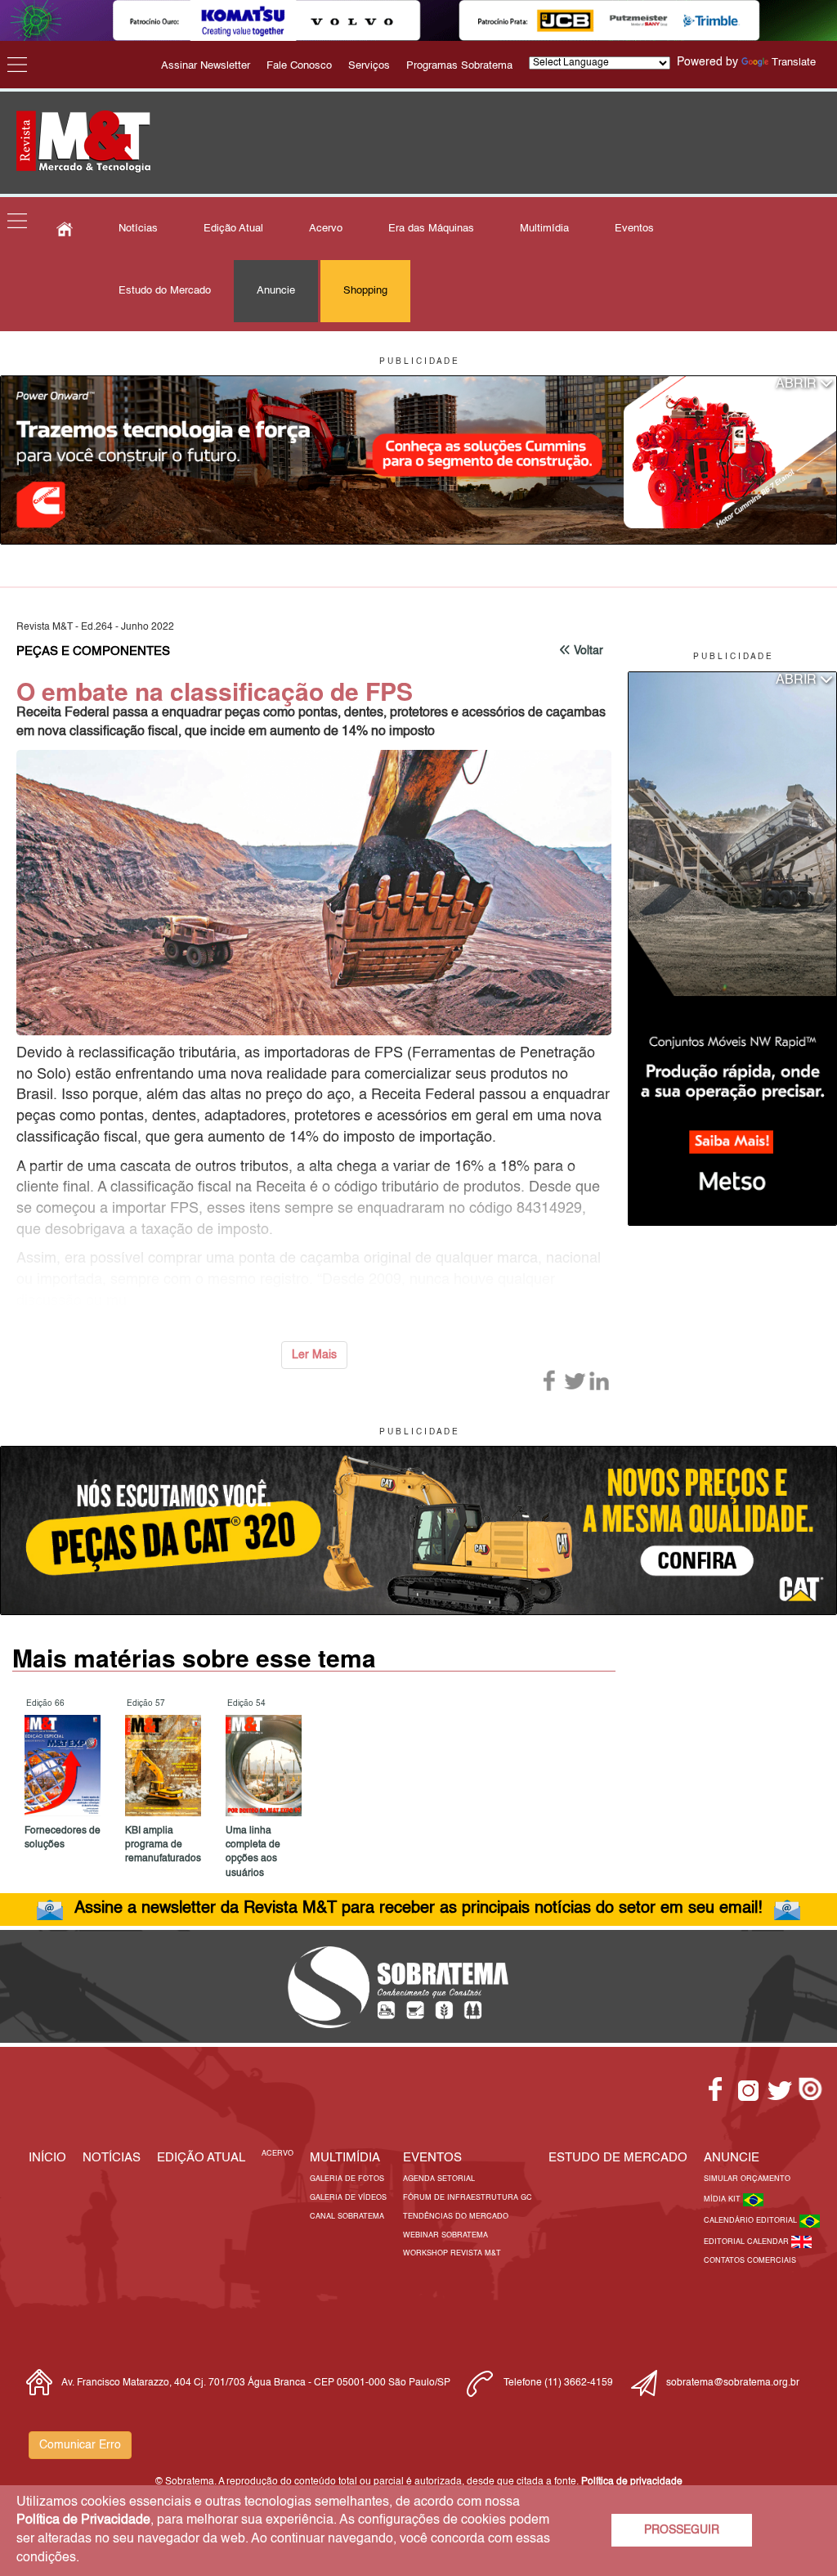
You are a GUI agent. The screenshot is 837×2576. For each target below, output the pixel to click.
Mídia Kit (723, 2199)
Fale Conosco (299, 66)
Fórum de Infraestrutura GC (468, 2198)
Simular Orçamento (747, 2179)
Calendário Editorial (752, 2221)
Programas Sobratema (459, 66)
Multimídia (544, 229)
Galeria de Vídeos (348, 2198)
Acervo (326, 229)
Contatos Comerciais (750, 2261)
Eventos (634, 229)
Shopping (365, 291)
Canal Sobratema (347, 2217)
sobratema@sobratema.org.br (733, 2383)
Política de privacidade (632, 2482)
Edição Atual (233, 229)
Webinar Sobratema (445, 2235)
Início (47, 2158)
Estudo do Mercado (165, 291)
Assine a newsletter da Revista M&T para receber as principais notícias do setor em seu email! (418, 1909)
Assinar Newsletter (206, 66)
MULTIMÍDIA (345, 2158)
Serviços (369, 66)
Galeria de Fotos (347, 2179)
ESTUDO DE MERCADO (618, 2158)
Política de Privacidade (83, 2520)
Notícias (138, 229)
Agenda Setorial (439, 2179)
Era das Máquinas (431, 229)
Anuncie (276, 291)
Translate (794, 63)
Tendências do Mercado (456, 2217)
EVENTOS (432, 2158)
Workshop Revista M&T (452, 2253)
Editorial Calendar (747, 2242)
